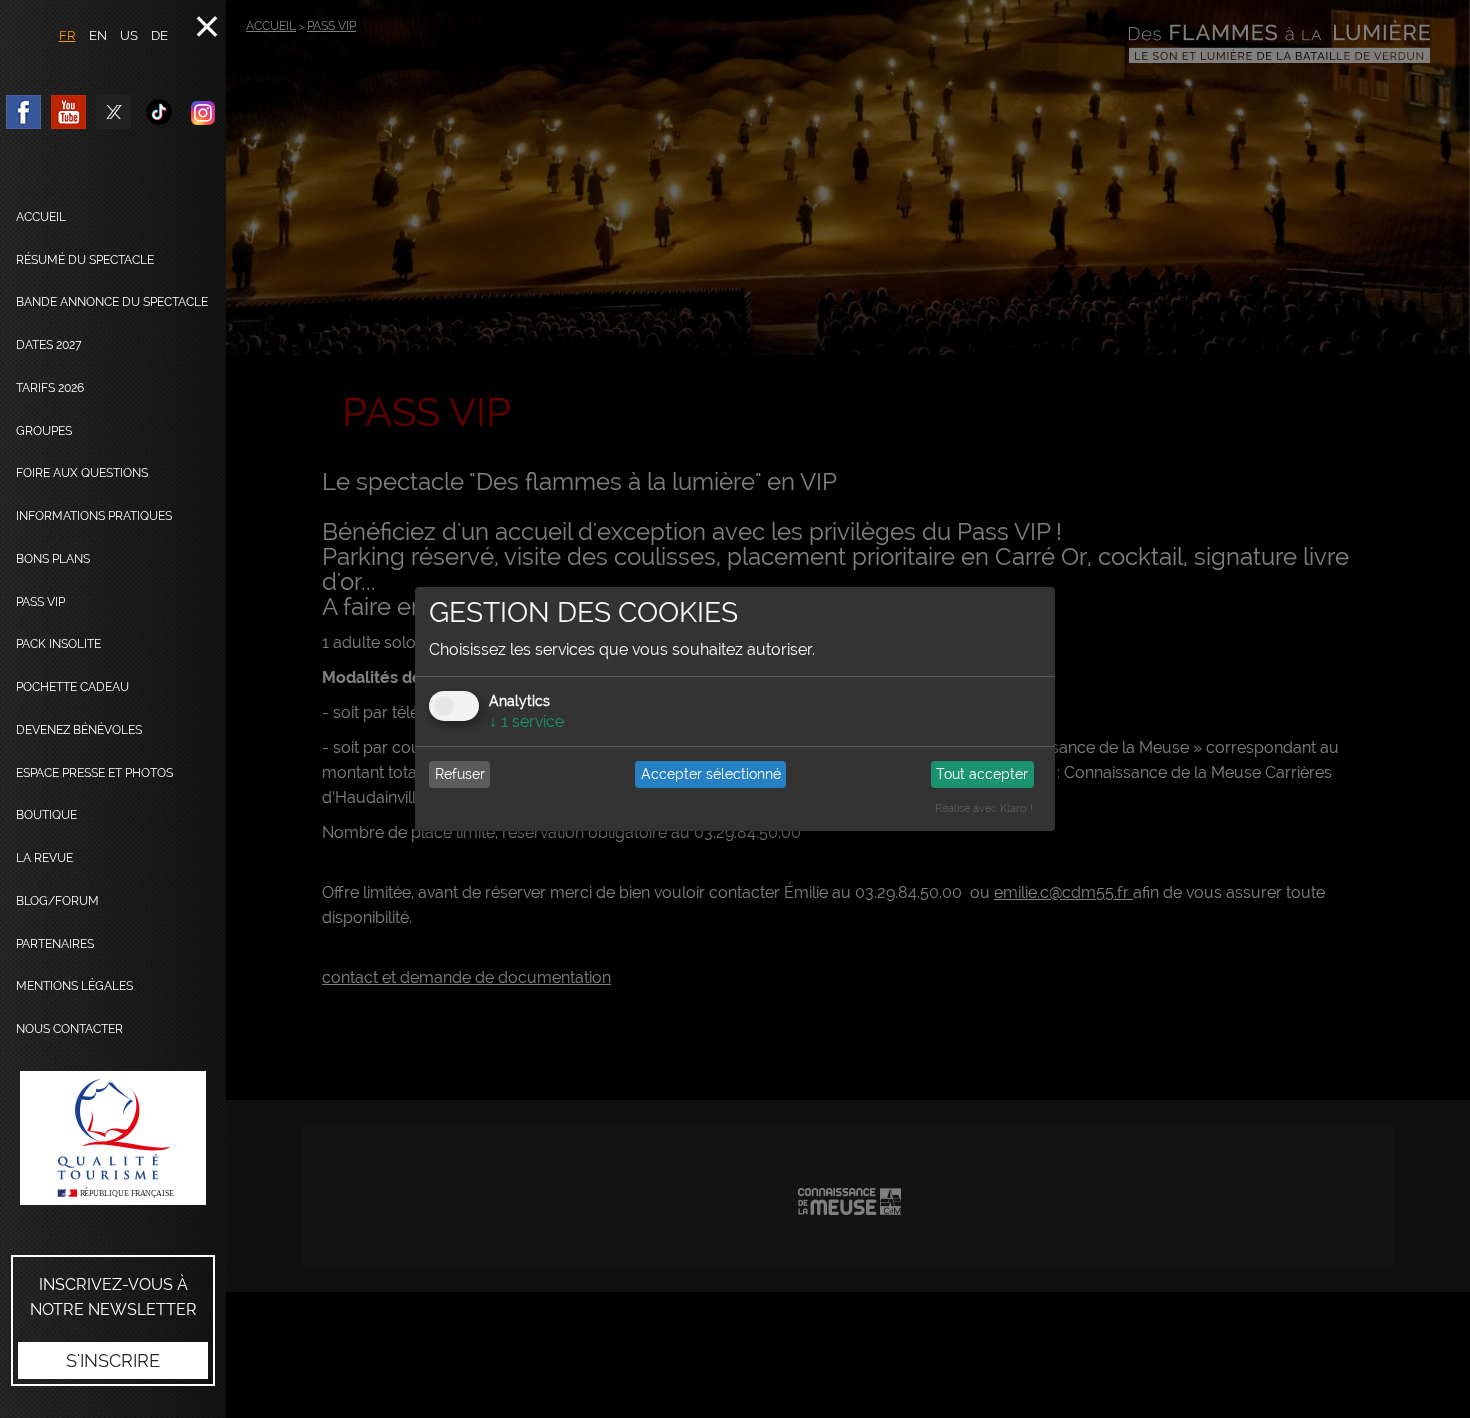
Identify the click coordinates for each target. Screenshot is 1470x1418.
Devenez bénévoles (79, 730)
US (129, 35)
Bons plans (53, 559)
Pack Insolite (58, 644)
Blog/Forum (57, 901)
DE (159, 35)
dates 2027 (49, 345)
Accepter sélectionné (711, 774)
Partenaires (55, 944)
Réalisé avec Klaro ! (984, 808)
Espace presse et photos (94, 773)
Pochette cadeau (72, 687)
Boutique (46, 815)
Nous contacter (69, 1029)
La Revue (44, 858)
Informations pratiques (94, 516)
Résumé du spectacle (85, 260)
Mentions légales (74, 986)
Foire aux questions (82, 473)
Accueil (41, 217)
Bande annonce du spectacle (112, 302)
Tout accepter (982, 774)
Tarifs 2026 (50, 388)
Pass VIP (40, 602)
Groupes (44, 431)
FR (67, 35)
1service (526, 721)
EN (98, 35)
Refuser (460, 774)
